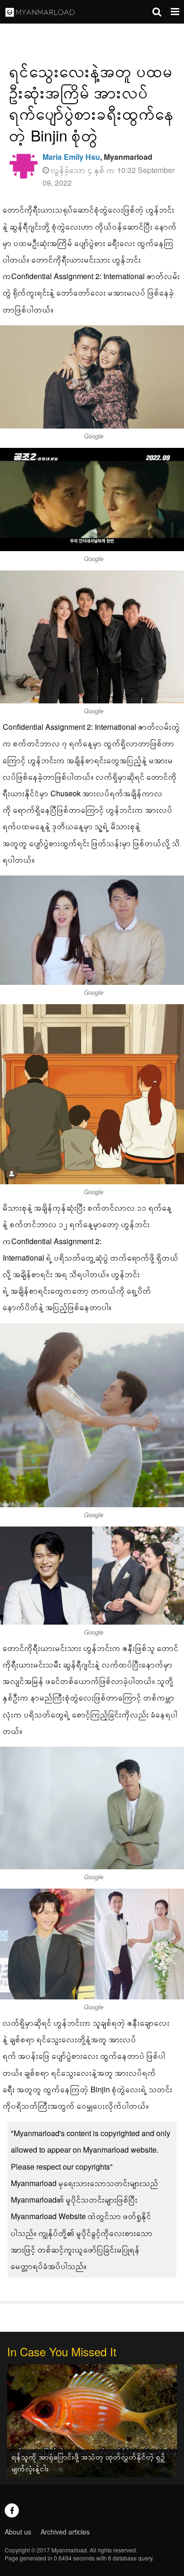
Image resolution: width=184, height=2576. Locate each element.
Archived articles (65, 2532)
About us (18, 2532)
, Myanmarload (97, 157)
